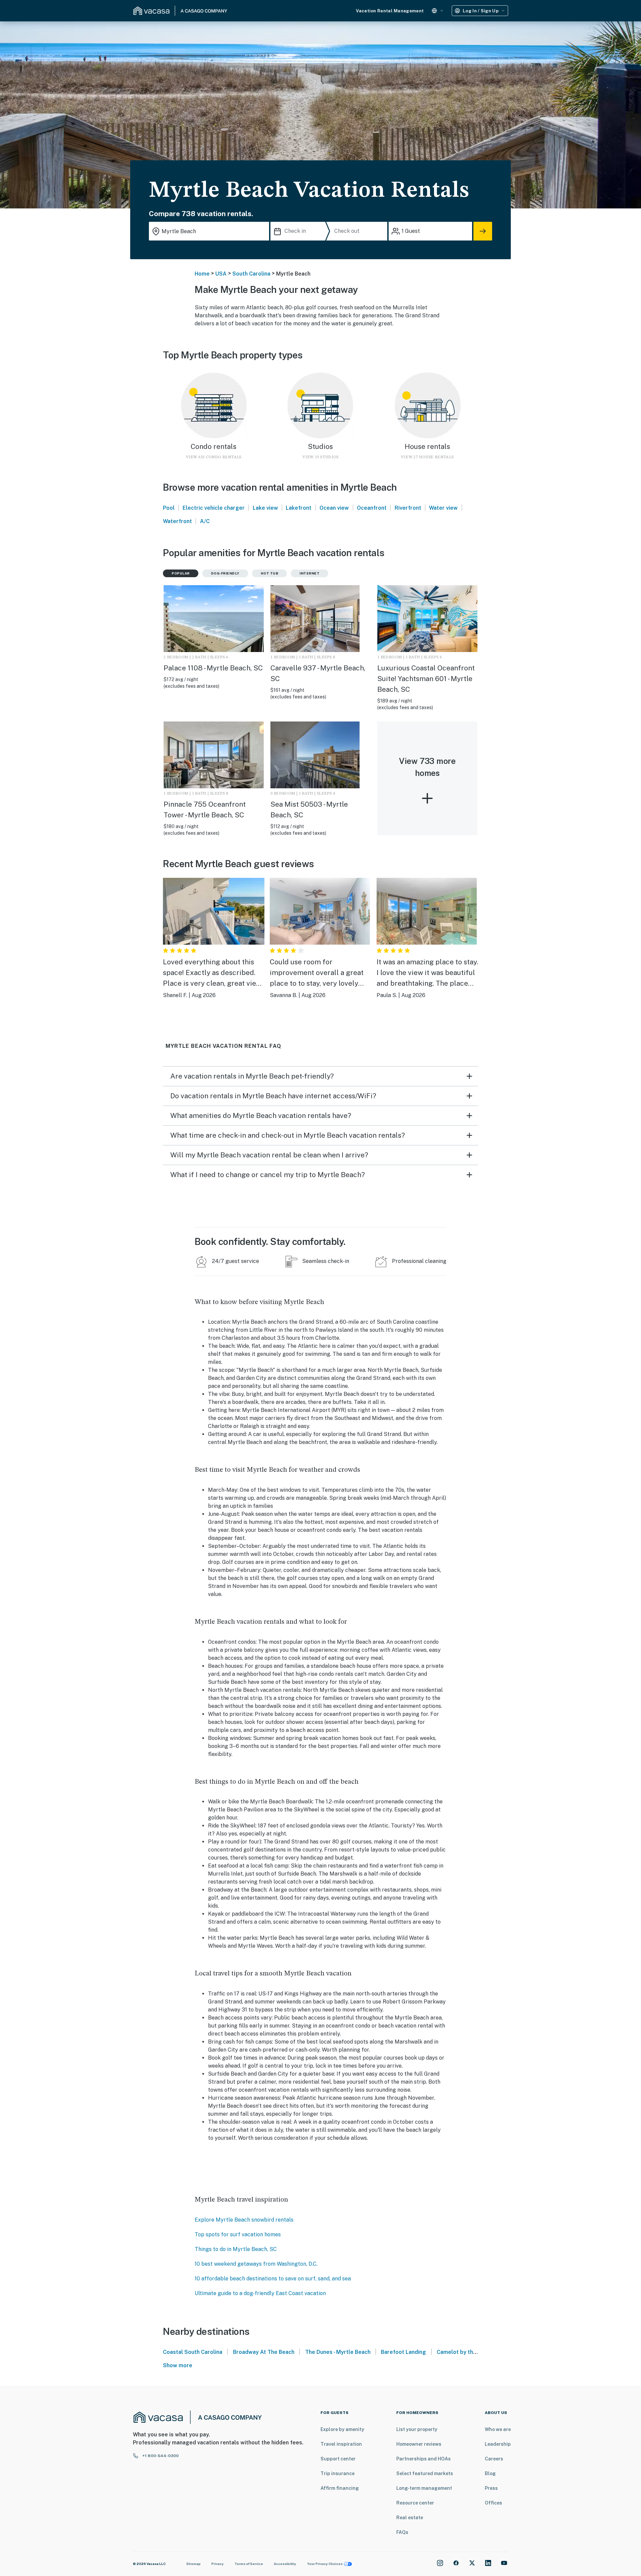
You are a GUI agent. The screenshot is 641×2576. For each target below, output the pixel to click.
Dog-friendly (225, 573)
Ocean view (334, 508)
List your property (417, 2429)
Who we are (498, 2429)
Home (202, 274)
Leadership (498, 2444)
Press (491, 2488)
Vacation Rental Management (390, 11)
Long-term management (424, 2488)
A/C (205, 521)
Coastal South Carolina (193, 2352)
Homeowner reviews (419, 2444)
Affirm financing (340, 2488)
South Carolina (251, 274)
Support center (338, 2459)
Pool (169, 508)
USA (221, 274)
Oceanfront (372, 508)
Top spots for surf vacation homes (238, 2234)
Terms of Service (249, 2564)
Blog (490, 2473)
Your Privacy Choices (325, 2564)
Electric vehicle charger (214, 508)
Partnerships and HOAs (423, 2459)
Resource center (415, 2503)
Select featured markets (425, 2473)
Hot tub (270, 573)
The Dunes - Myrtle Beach (338, 2352)
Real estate (410, 2518)
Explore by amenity (342, 2429)
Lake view (265, 508)
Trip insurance (338, 2473)
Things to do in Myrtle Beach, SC (236, 2249)
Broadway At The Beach (264, 2352)
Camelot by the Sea (463, 2352)
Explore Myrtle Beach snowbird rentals (244, 2220)
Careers (494, 2459)
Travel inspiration (341, 2444)
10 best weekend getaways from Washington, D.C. (256, 2264)
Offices (493, 2503)
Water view (443, 508)
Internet (309, 573)
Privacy (218, 2564)
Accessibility (285, 2564)
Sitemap (193, 2564)
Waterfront (177, 521)
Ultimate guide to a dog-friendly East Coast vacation (260, 2293)
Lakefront (299, 508)
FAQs (402, 2532)
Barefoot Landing (403, 2352)
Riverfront (408, 508)
